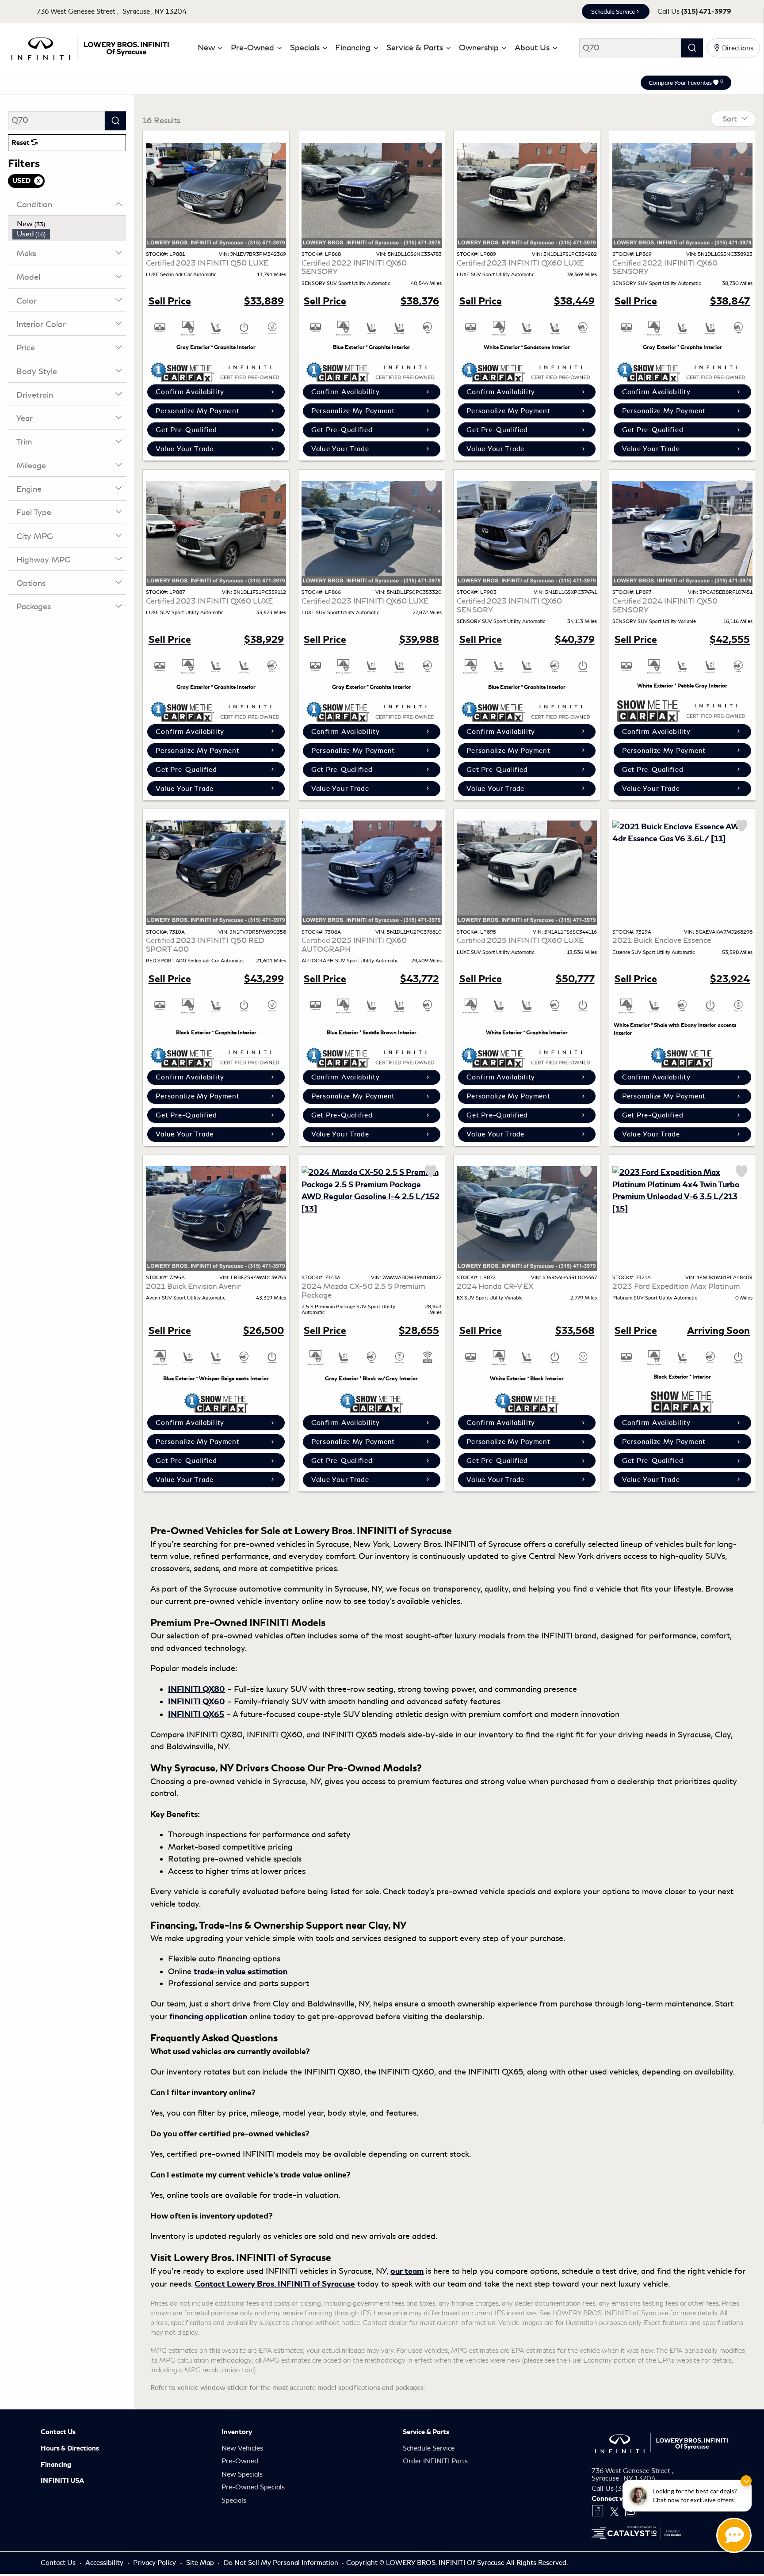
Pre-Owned (240, 2461)
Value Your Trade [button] (185, 449)
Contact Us (58, 2432)
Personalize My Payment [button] (197, 411)
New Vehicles (242, 2448)
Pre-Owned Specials (253, 2487)
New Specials (242, 2474)
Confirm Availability (190, 392)
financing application (208, 2016)
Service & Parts (426, 2432)
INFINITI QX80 (197, 1689)
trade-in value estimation (241, 1971)
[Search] (692, 48)
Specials (234, 2500)
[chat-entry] (734, 2535)
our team (407, 2271)
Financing (56, 2465)
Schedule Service (613, 12)
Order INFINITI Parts (435, 2461)
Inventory (237, 2432)
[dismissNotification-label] (746, 2481)
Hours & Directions (70, 2448)
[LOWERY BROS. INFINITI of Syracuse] (90, 46)
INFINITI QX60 (197, 1701)
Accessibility (105, 2563)
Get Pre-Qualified (186, 430)
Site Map (201, 2563)
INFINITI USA (62, 2481)
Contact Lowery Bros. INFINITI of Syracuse (275, 2284)
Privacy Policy (155, 2563)
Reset (21, 143)
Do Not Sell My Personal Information (282, 2563)
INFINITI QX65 (196, 1714)
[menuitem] (69, 224)
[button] (208, 48)
